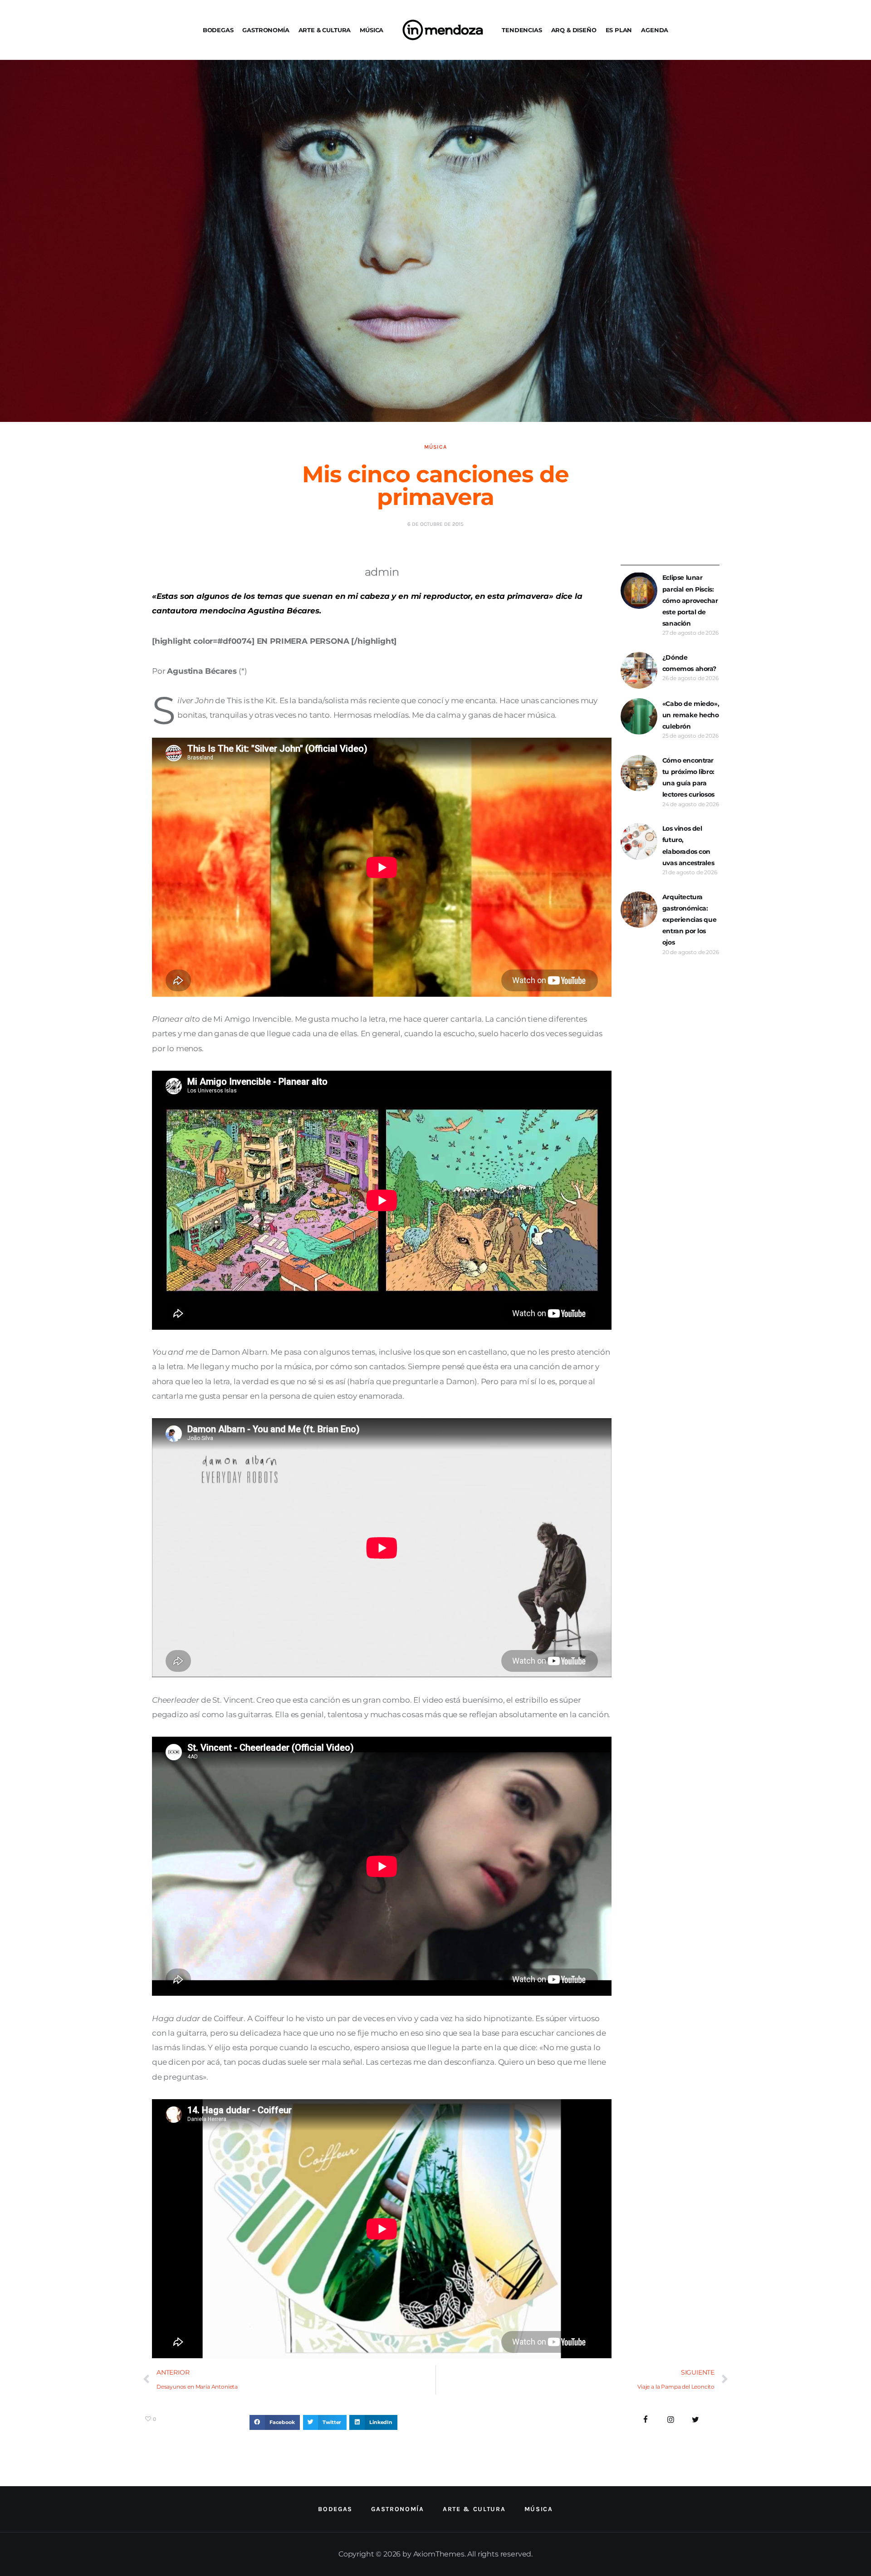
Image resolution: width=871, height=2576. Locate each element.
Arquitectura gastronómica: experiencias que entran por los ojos (689, 920)
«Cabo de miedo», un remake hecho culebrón (691, 715)
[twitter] (695, 2420)
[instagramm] (671, 2420)
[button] (275, 2423)
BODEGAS (218, 30)
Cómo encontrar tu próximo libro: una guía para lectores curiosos (688, 778)
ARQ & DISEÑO (574, 30)
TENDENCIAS (522, 30)
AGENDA (655, 30)
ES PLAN (619, 30)
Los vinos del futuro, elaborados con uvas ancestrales (688, 846)
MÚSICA (372, 30)
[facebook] (646, 2420)
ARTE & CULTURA (325, 30)
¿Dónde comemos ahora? (689, 663)
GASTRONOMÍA (266, 30)
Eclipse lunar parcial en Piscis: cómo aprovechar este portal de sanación (690, 600)
